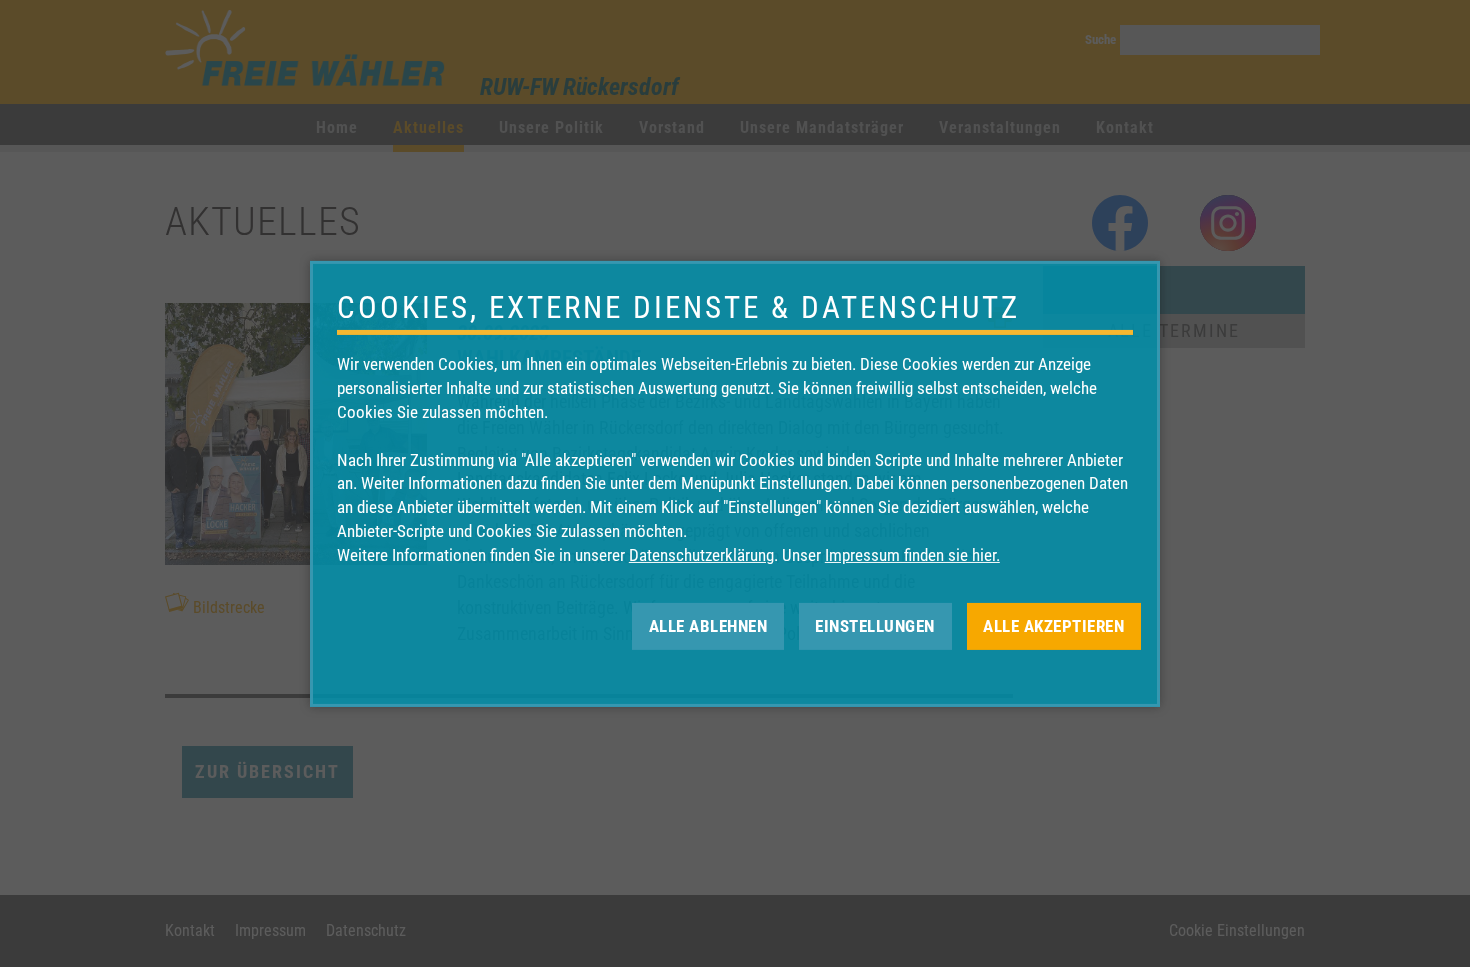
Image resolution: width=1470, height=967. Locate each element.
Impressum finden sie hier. (912, 555)
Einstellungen (875, 625)
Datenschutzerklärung (701, 555)
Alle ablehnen (708, 625)
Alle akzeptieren (1053, 625)
